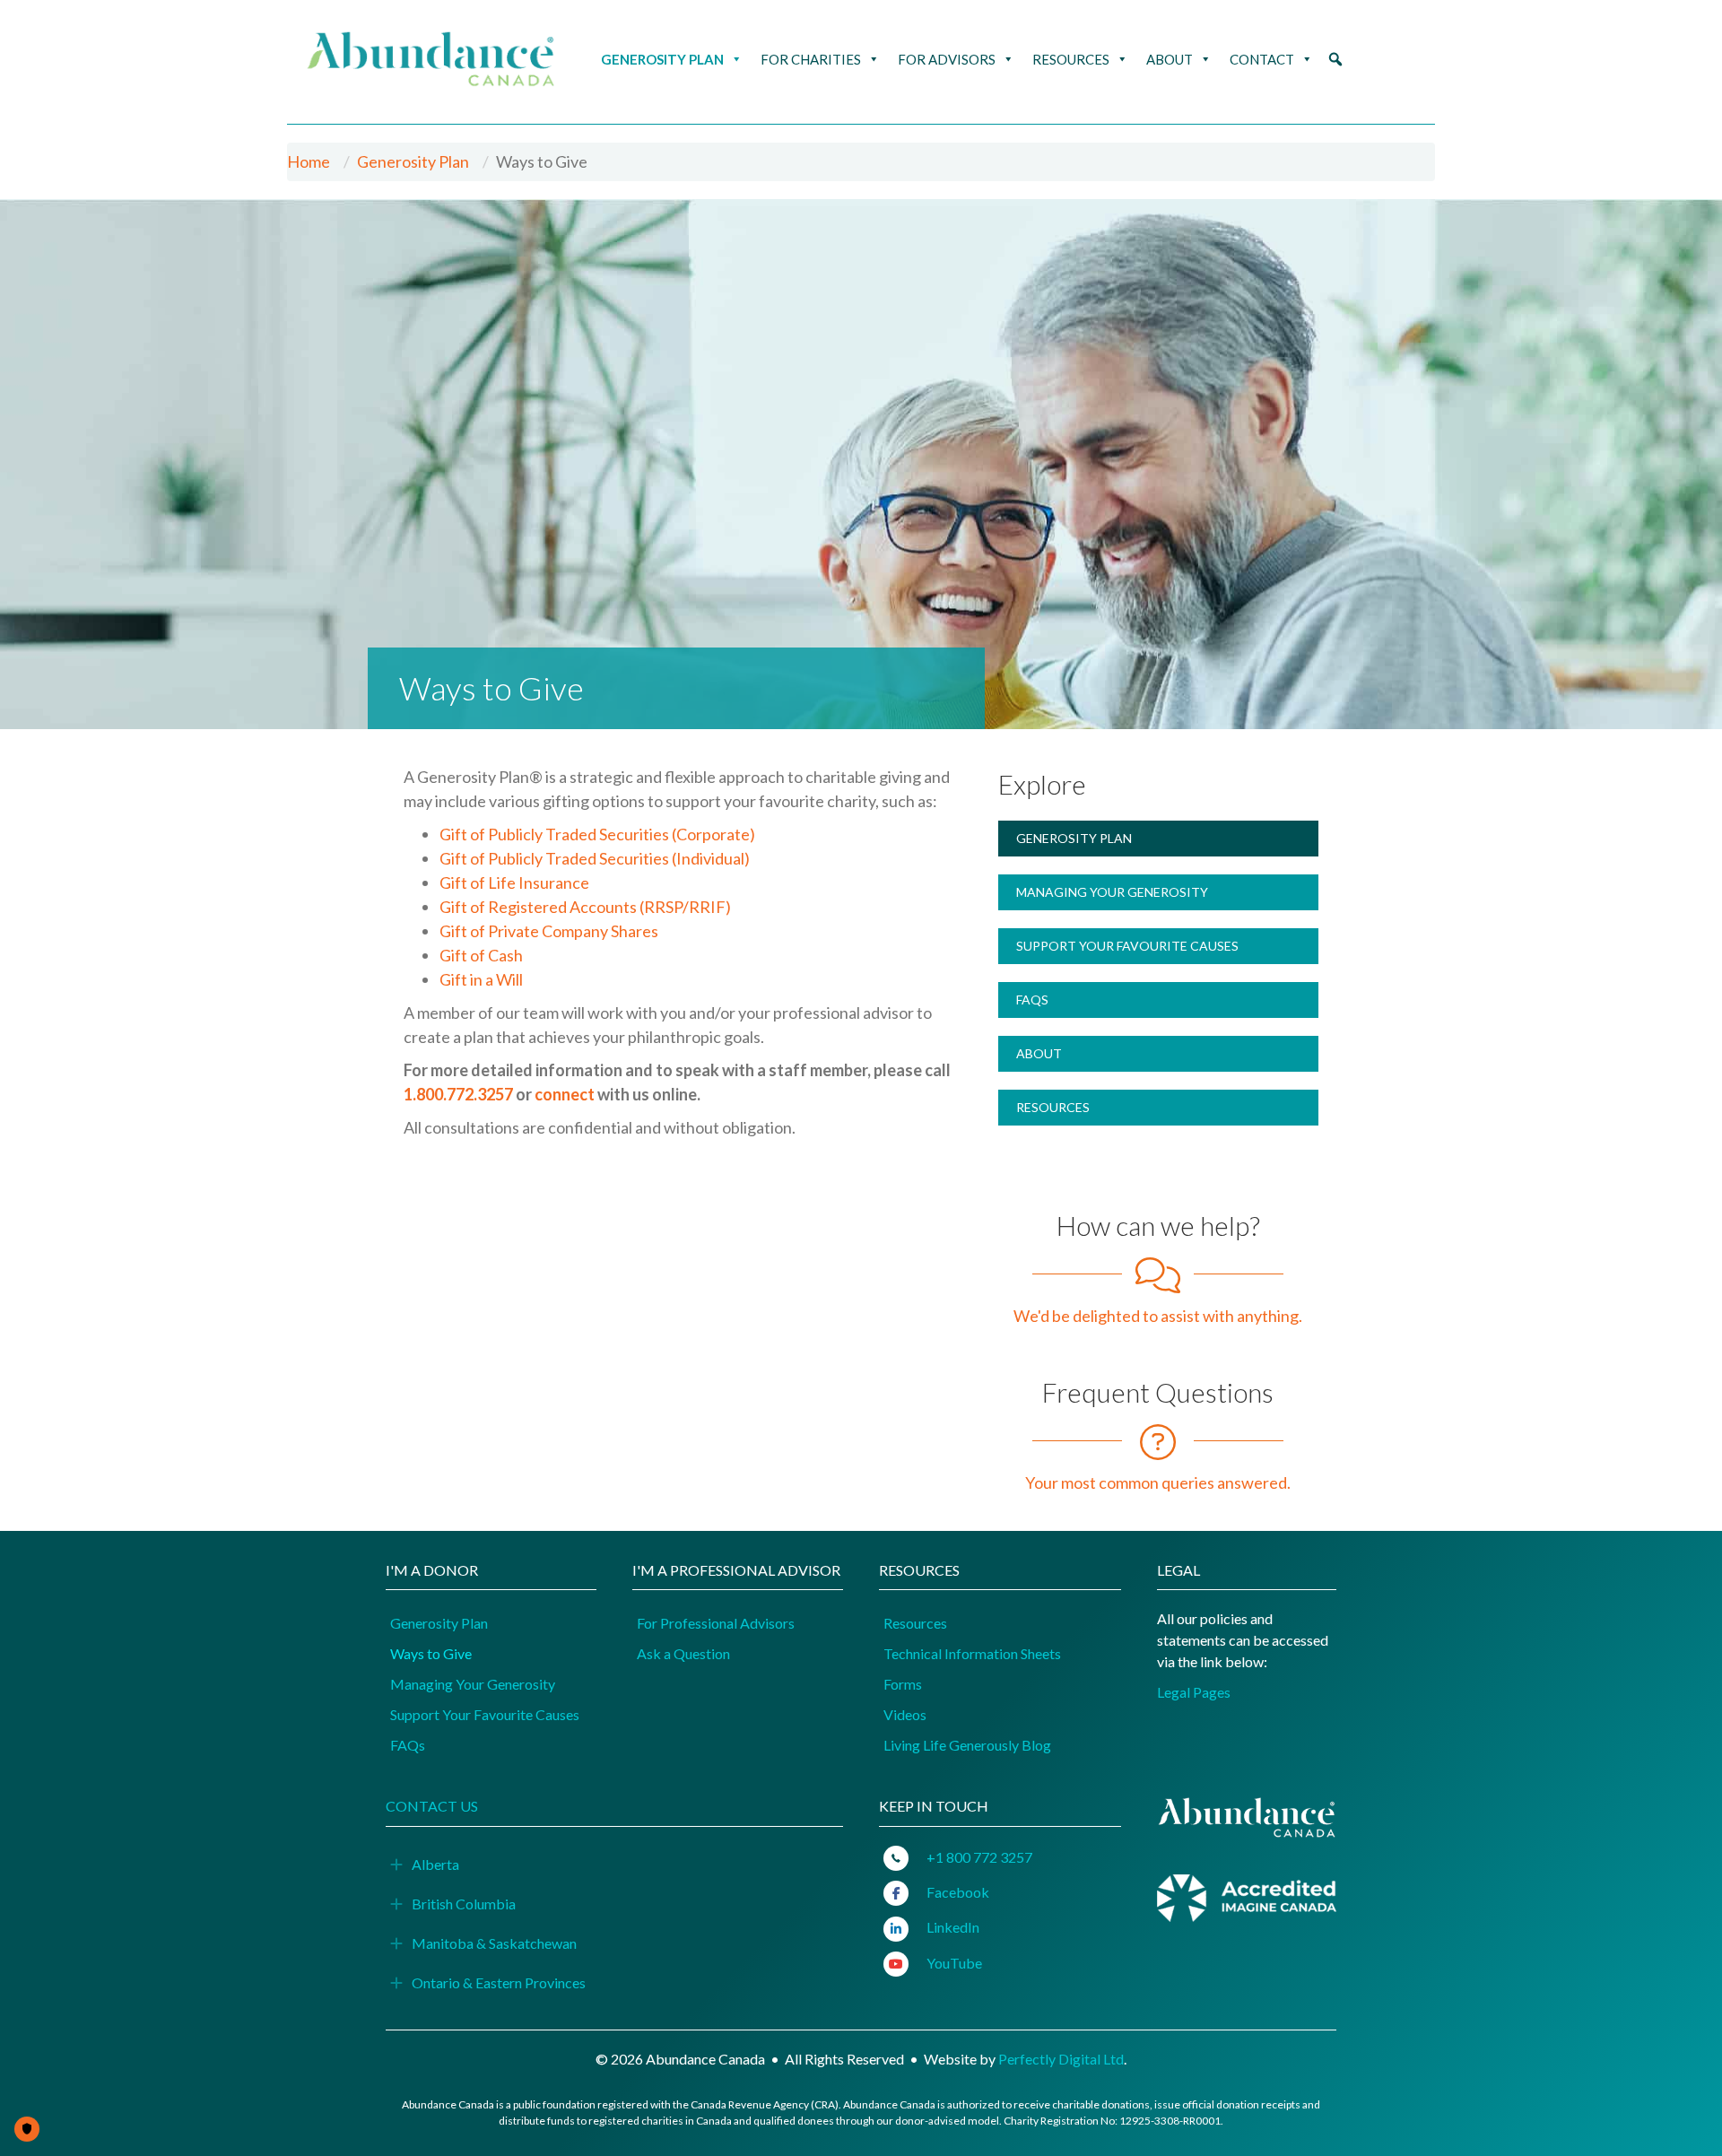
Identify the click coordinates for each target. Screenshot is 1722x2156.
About (1170, 59)
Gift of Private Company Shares (549, 931)
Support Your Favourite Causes (1127, 946)
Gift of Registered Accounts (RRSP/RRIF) (585, 907)
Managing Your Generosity (1112, 892)
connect (565, 1094)
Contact (1262, 59)
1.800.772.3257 (458, 1094)
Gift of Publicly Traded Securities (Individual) (595, 858)
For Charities (811, 59)
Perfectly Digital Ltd (1061, 2059)
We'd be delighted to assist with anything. (1158, 1316)
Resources (1071, 59)
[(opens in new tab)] (1247, 1896)
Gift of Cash (481, 955)
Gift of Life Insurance (514, 882)
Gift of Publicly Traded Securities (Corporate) (597, 834)
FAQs (1032, 1000)
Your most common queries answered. (1158, 1482)
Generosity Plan (662, 59)
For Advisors (947, 59)
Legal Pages (1194, 1692)
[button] (1335, 59)
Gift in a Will (481, 979)
